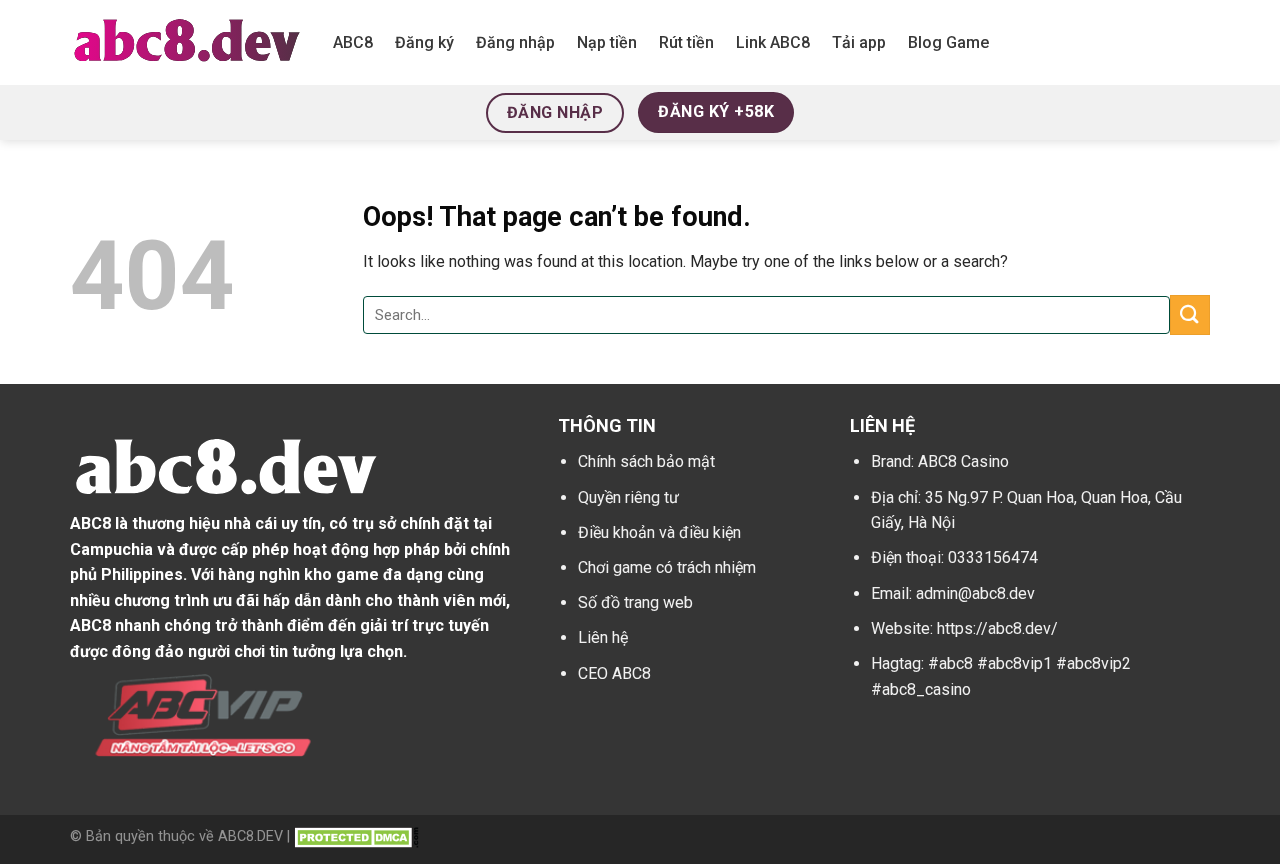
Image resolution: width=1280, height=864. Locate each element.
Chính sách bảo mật (646, 461)
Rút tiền (686, 42)
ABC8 (353, 42)
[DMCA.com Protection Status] (356, 836)
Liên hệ (603, 637)
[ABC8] (186, 42)
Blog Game (948, 42)
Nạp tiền (607, 42)
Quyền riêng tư (628, 497)
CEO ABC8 (614, 673)
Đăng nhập (515, 42)
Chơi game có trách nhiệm (667, 567)
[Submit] (1190, 314)
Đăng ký (424, 42)
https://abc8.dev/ (997, 628)
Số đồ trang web (635, 602)
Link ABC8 (773, 42)
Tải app (859, 42)
